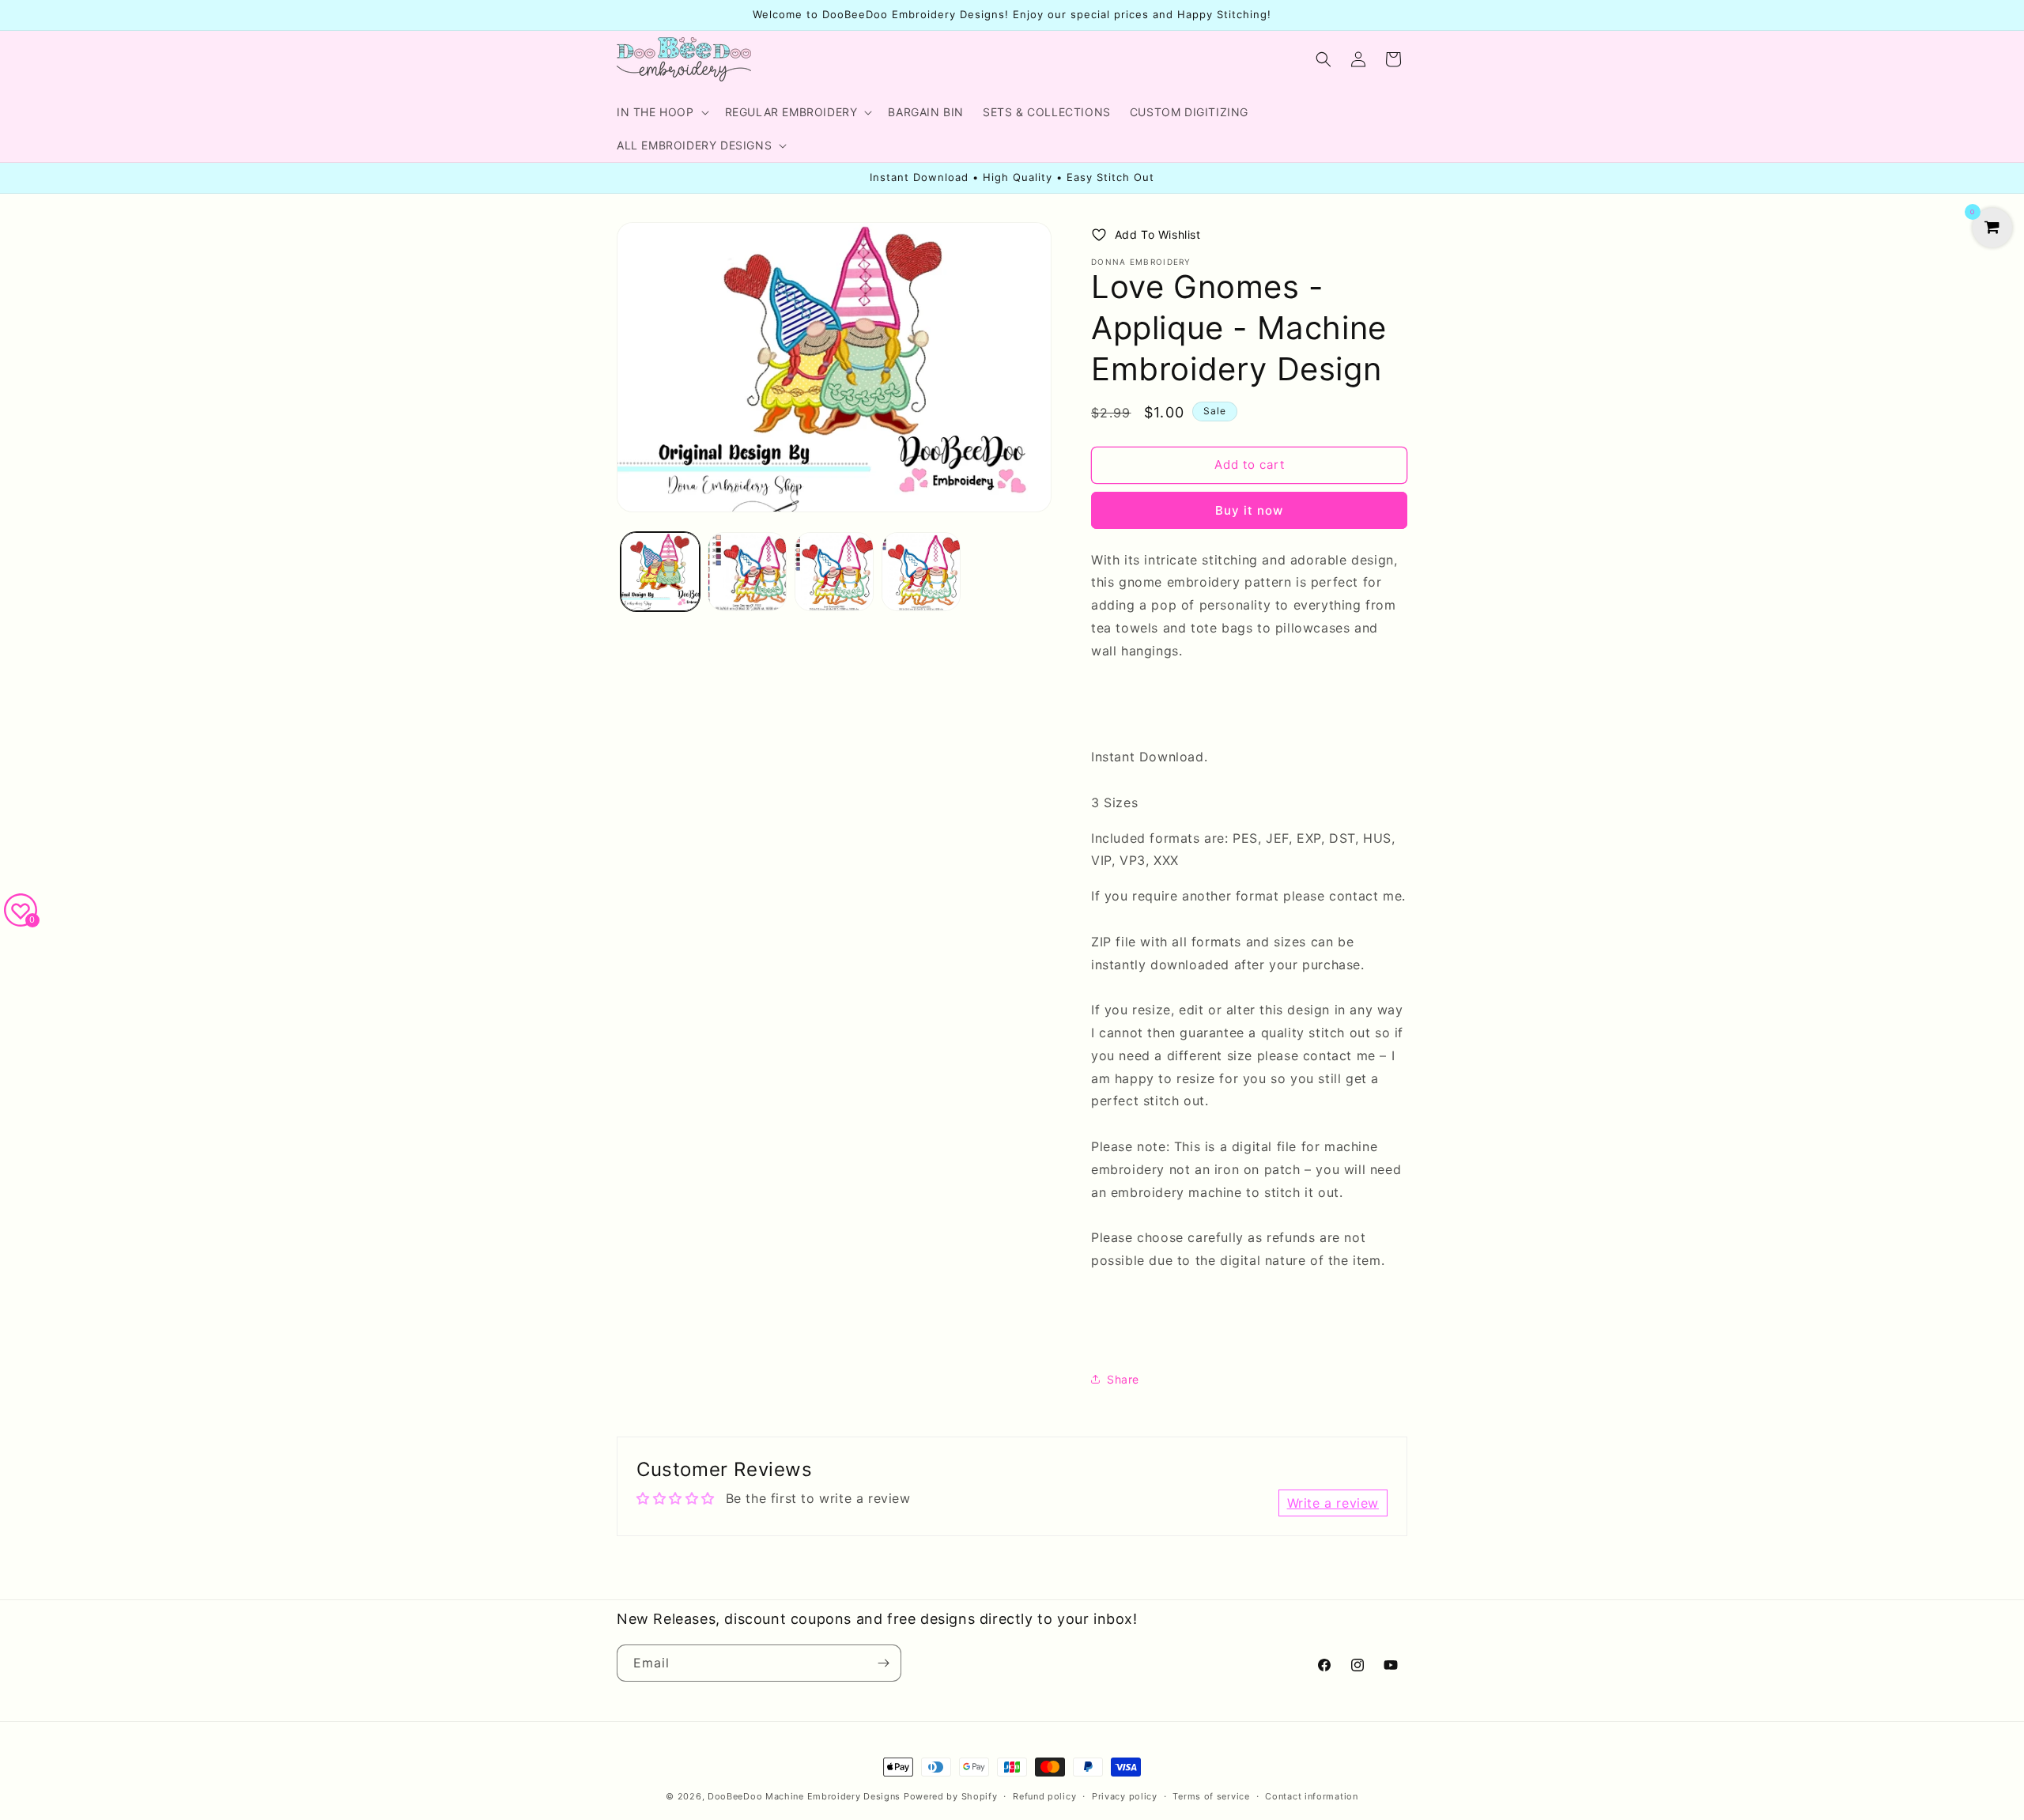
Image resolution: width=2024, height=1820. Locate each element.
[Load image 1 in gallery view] (660, 572)
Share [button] (1123, 1379)
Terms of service (1211, 1796)
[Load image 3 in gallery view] (834, 572)
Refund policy (1044, 1796)
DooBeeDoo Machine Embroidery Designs (804, 1796)
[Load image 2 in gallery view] (747, 572)
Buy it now (1249, 510)
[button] (661, 112)
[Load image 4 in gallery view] (921, 572)
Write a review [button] (1333, 1503)
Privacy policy (1125, 1796)
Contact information (1311, 1796)
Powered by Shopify (951, 1796)
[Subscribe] (883, 1663)
